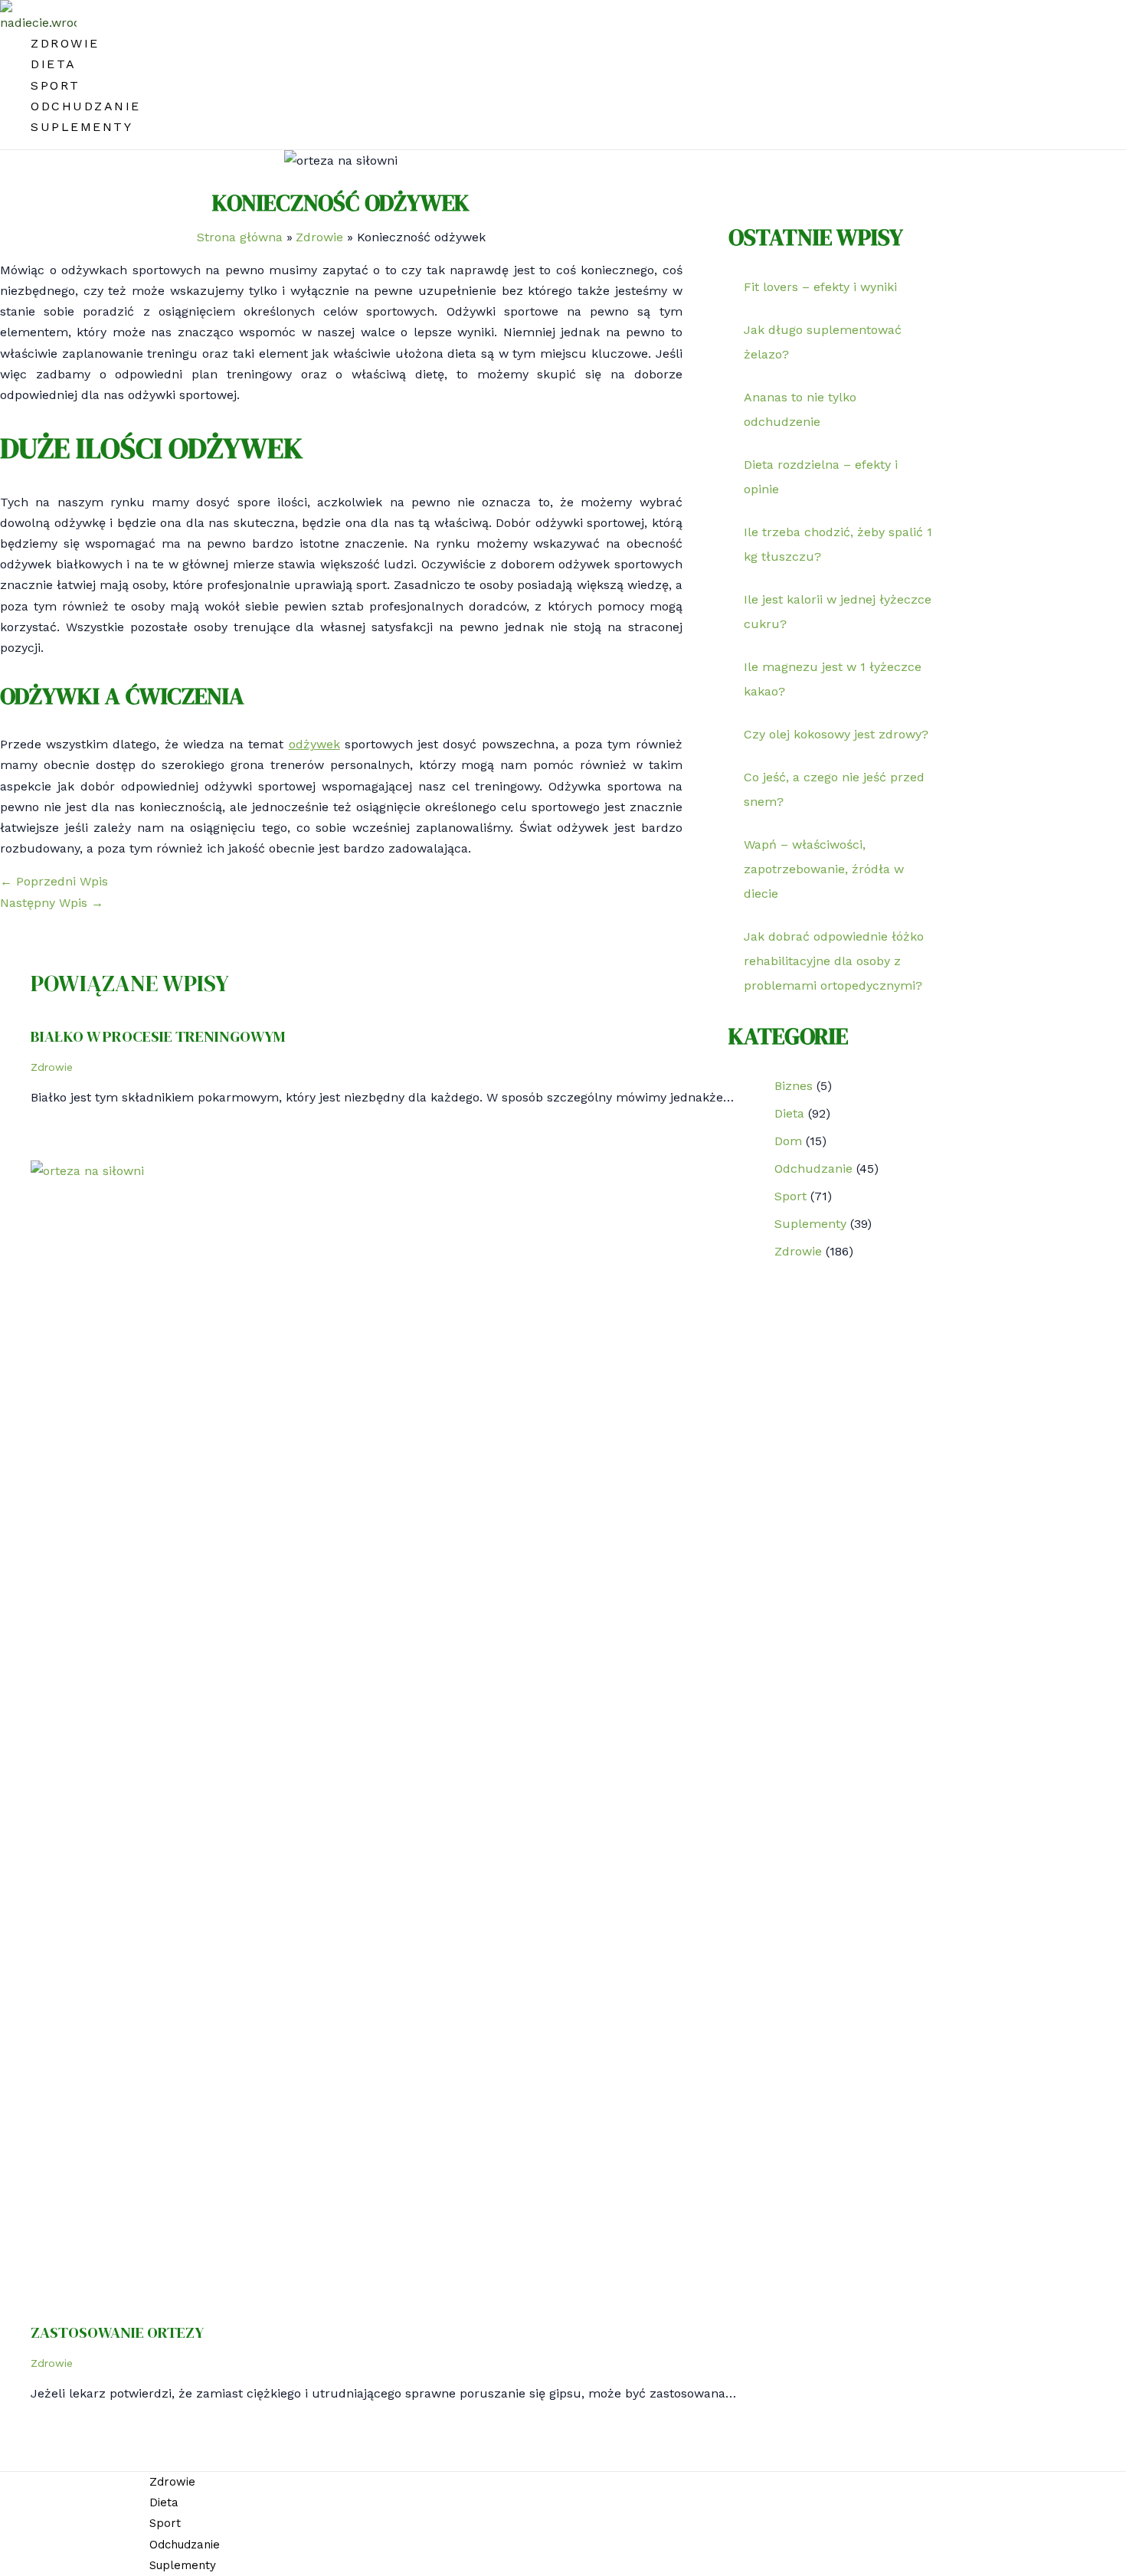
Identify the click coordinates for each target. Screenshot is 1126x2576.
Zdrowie (65, 43)
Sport (56, 85)
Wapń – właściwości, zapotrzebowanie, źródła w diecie (824, 869)
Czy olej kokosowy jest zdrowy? (836, 734)
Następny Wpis (52, 903)
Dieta (54, 64)
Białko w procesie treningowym (158, 1036)
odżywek (314, 744)
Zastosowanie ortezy (117, 2332)
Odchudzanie (86, 106)
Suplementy (82, 127)
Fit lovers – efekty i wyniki (820, 287)
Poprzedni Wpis (54, 881)
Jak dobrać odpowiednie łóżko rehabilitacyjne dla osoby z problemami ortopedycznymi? (834, 961)
